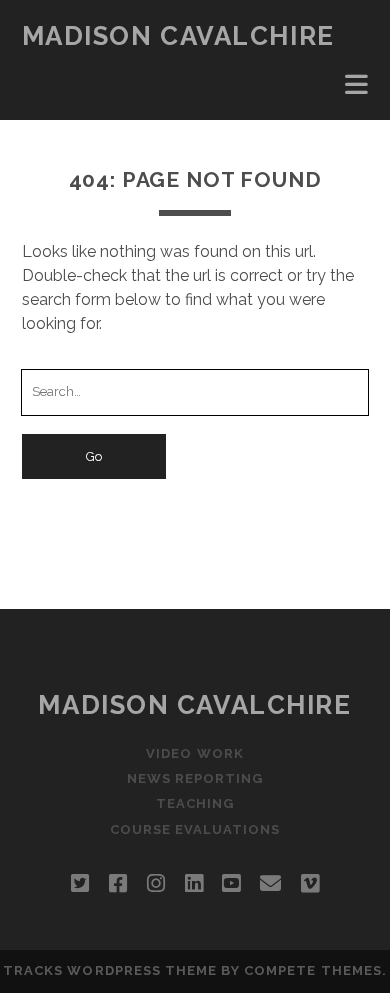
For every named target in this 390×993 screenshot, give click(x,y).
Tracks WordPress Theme (110, 970)
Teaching (195, 803)
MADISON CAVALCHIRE (178, 36)
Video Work (194, 753)
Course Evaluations (195, 829)
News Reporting (195, 778)
